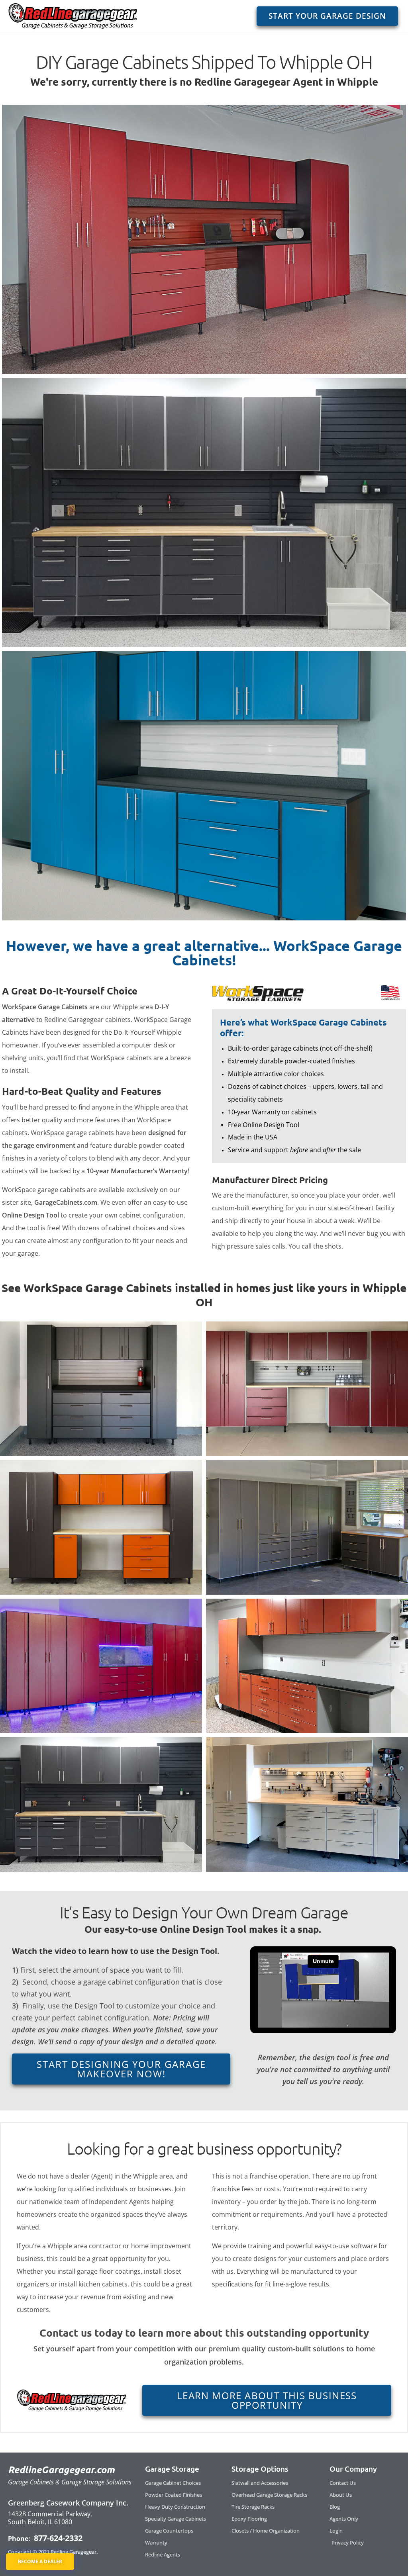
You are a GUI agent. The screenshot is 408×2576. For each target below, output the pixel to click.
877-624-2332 (57, 2538)
